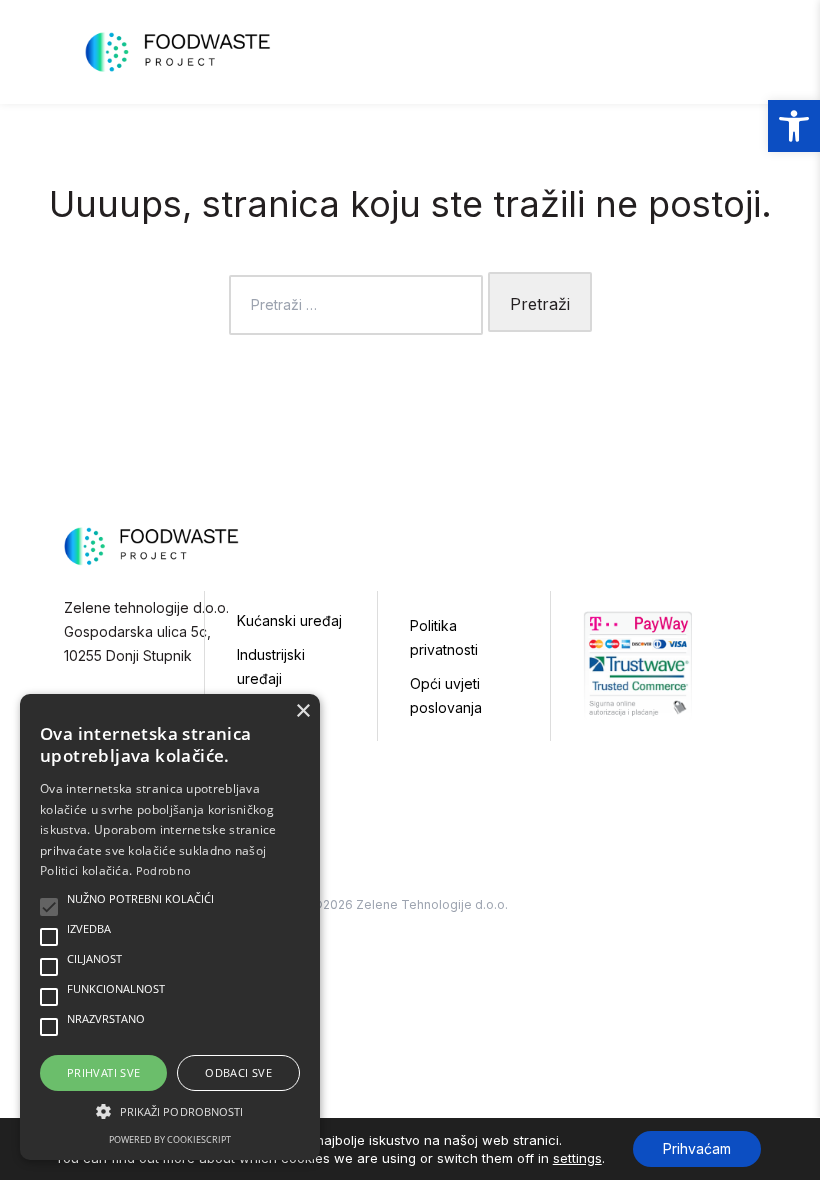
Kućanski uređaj (289, 620)
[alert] (170, 927)
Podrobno (163, 870)
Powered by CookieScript (170, 1139)
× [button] (302, 711)
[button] (794, 126)
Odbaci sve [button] (238, 1072)
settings (577, 1158)
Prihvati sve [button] (104, 1072)
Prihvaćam (697, 1148)
